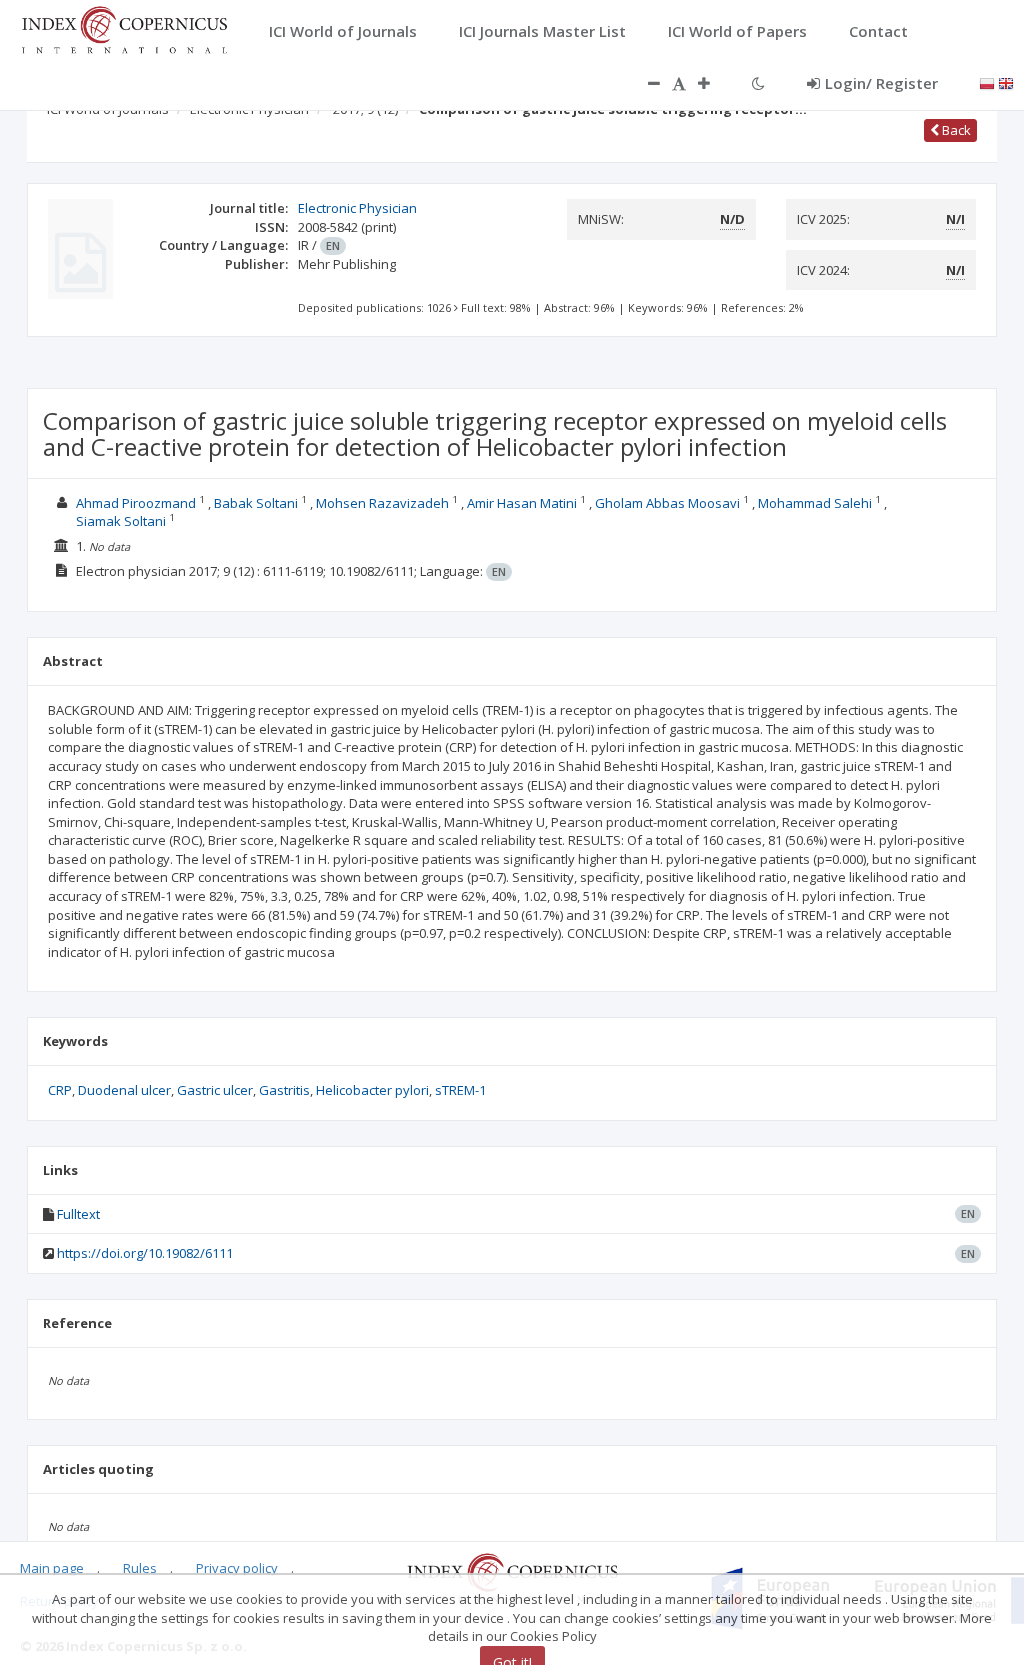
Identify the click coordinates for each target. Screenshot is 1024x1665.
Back (955, 130)
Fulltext (78, 1214)
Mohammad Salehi (815, 503)
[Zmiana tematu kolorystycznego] (758, 83)
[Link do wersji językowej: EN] (1006, 82)
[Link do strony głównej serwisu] (124, 28)
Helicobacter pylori (372, 1090)
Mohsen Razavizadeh (382, 503)
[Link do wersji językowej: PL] (987, 82)
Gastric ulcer (215, 1090)
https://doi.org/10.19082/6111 (145, 1253)
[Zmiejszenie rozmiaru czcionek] (644, 83)
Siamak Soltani (121, 521)
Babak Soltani (256, 503)
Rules (140, 1568)
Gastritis (284, 1090)
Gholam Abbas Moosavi (667, 503)
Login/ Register (881, 83)
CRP (60, 1090)
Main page (52, 1568)
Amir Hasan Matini (522, 503)
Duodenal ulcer (124, 1090)
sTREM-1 (460, 1090)
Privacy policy (237, 1568)
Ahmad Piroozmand (136, 503)
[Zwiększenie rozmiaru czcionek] (714, 83)
